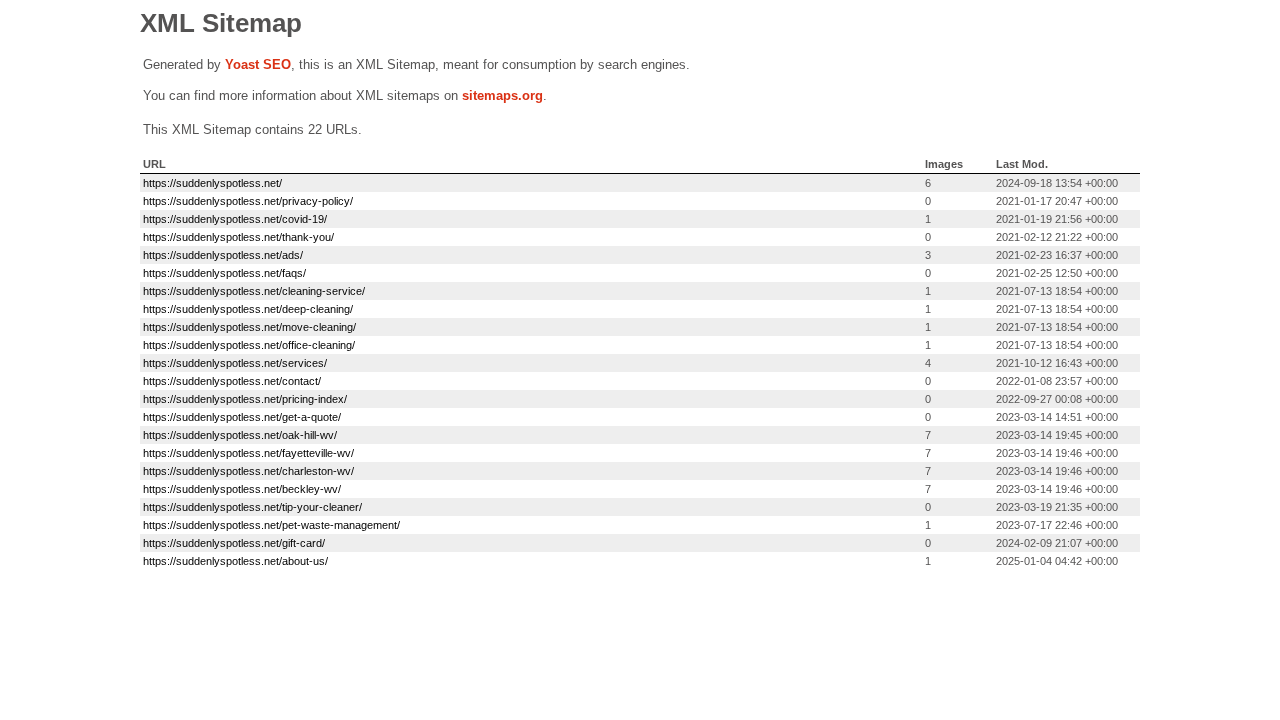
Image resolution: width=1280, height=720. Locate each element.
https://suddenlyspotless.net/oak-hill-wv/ (240, 435)
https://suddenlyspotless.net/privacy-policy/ (248, 201)
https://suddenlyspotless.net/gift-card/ (234, 543)
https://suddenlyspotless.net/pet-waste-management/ (271, 525)
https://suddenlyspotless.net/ (212, 183)
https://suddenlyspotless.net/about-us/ (235, 561)
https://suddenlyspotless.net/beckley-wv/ (242, 489)
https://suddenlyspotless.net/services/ (235, 363)
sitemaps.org (502, 95)
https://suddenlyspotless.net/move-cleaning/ (249, 327)
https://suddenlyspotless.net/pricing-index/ (245, 399)
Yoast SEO (258, 64)
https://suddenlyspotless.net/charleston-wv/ (248, 471)
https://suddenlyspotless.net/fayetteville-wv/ (248, 453)
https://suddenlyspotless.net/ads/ (223, 255)
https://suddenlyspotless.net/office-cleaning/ (249, 345)
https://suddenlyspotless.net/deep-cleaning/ (248, 309)
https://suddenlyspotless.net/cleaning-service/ (254, 291)
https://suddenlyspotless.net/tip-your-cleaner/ (252, 507)
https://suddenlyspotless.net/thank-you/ (238, 237)
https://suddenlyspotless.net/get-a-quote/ (242, 417)
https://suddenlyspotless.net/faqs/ (224, 273)
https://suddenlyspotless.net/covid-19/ (235, 219)
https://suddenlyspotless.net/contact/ (232, 381)
